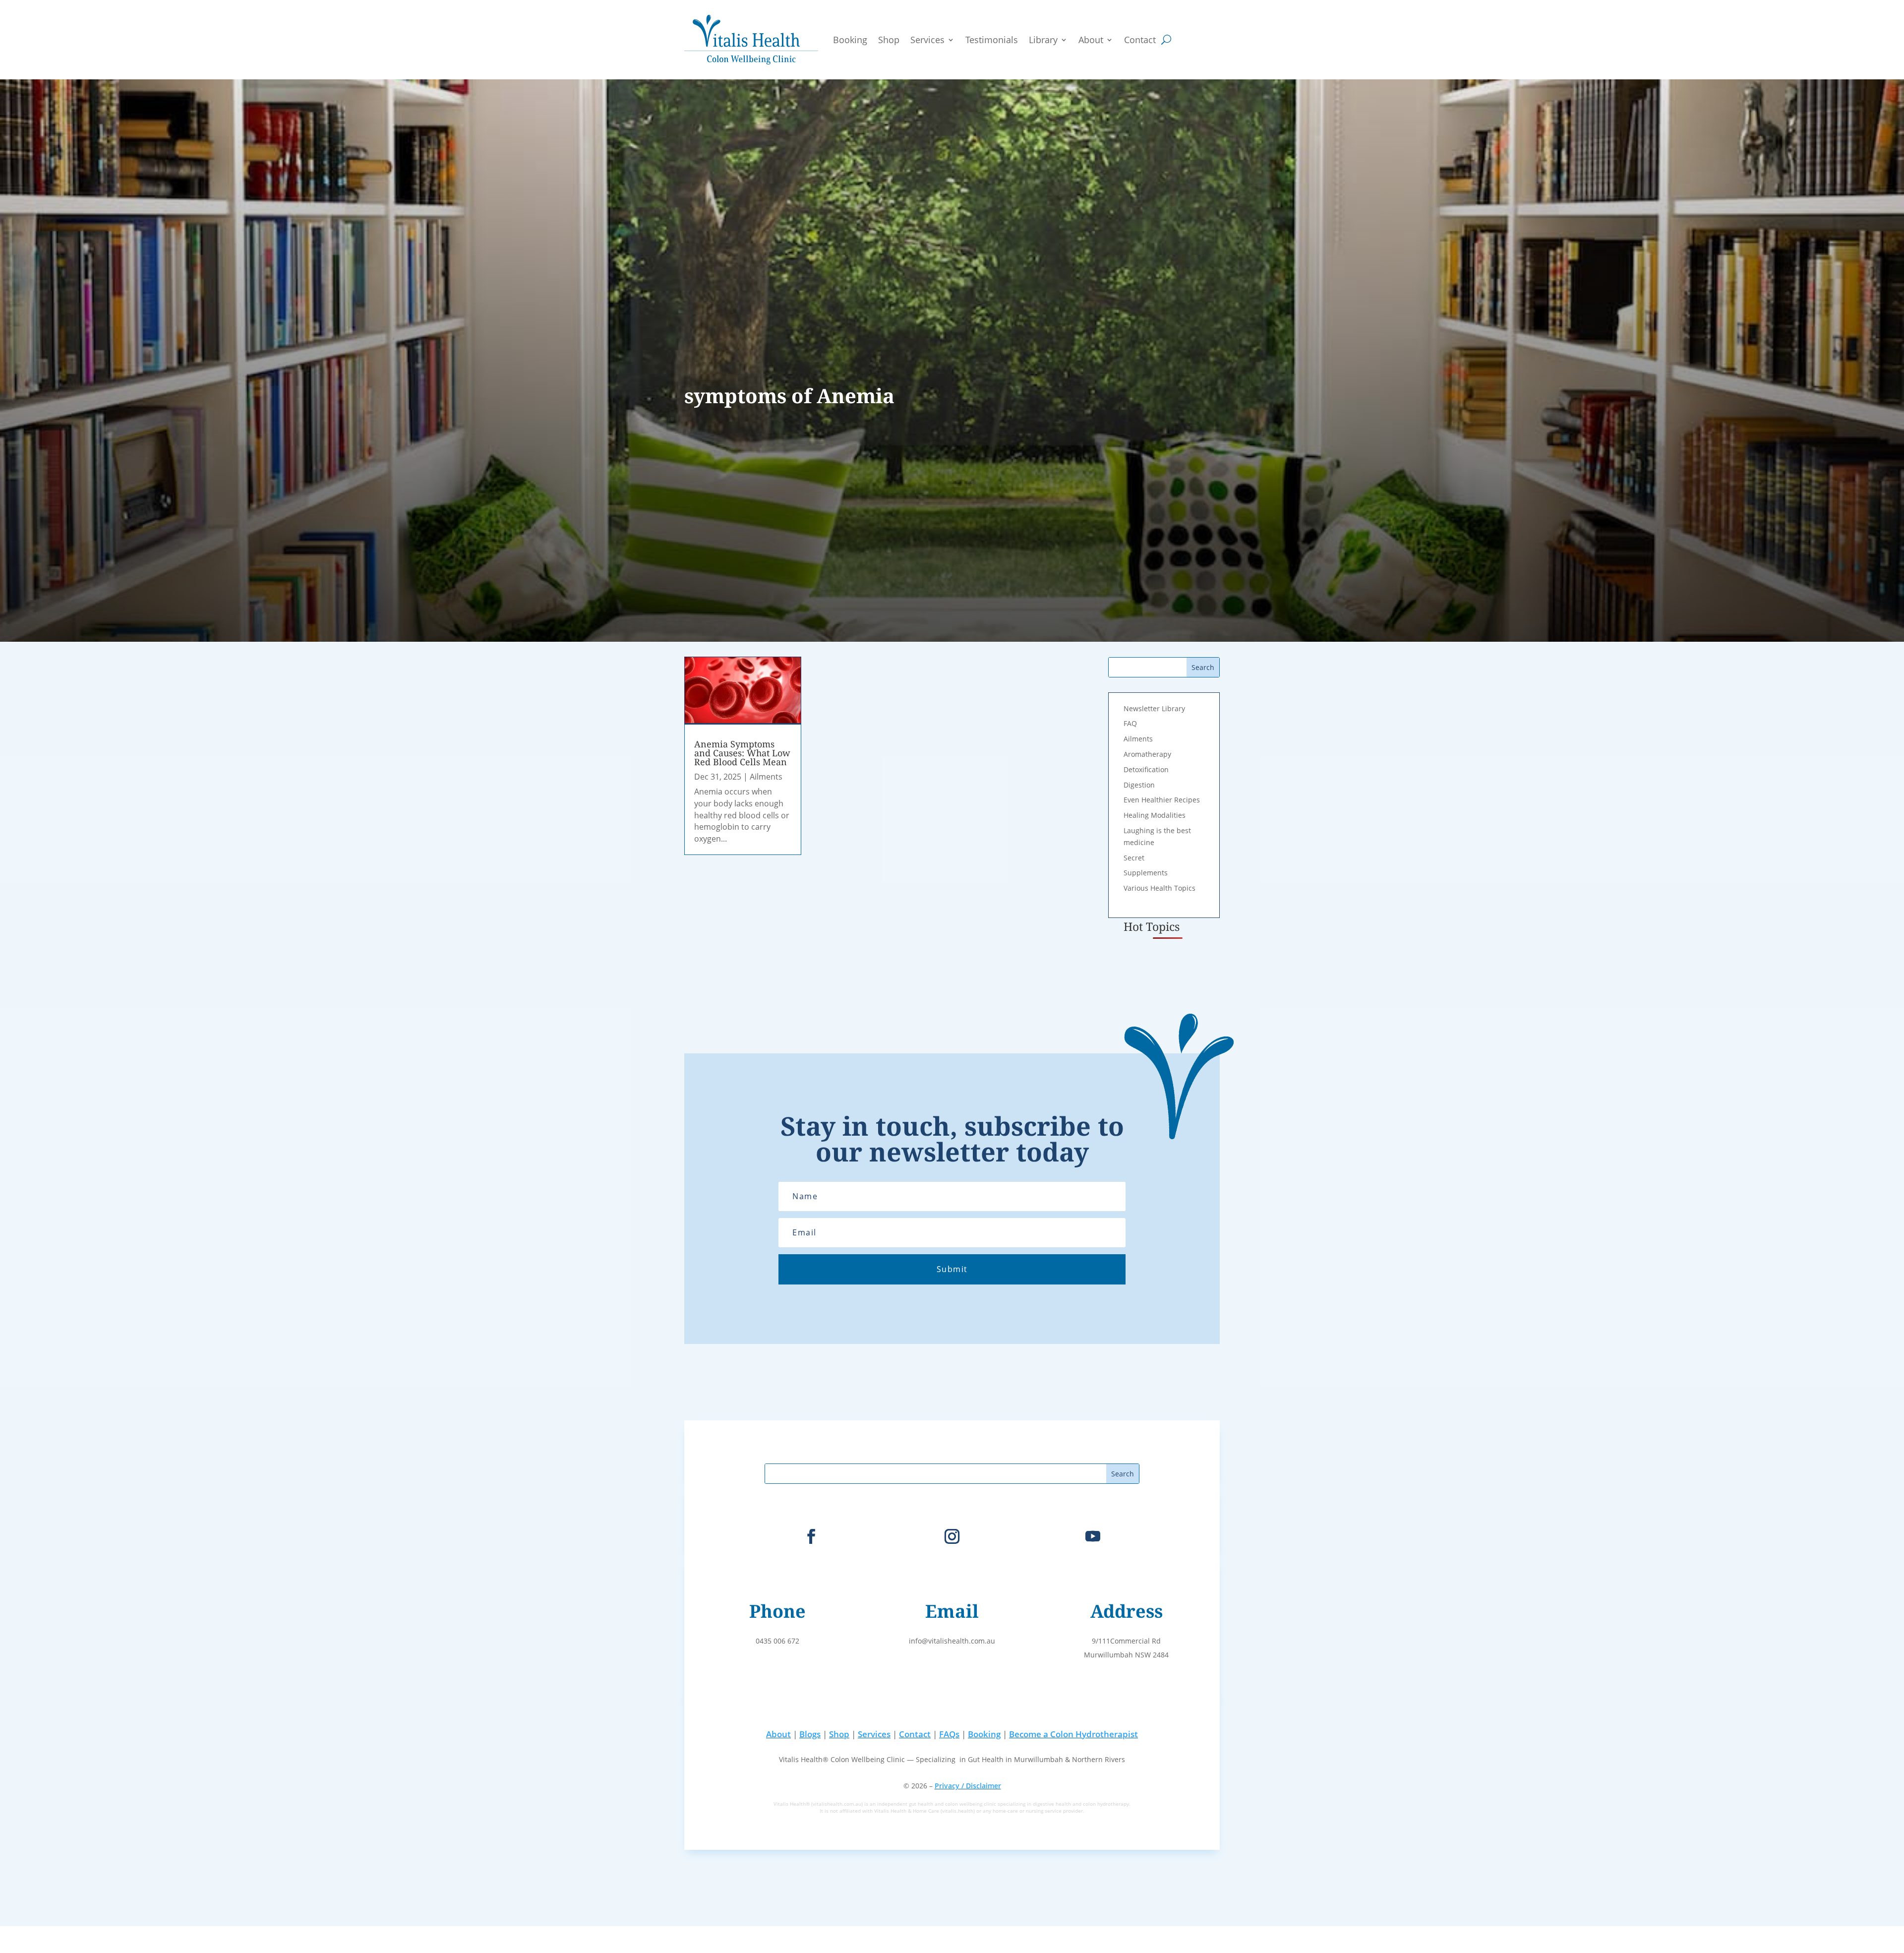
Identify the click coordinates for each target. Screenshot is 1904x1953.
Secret (1134, 858)
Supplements (1146, 873)
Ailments (766, 777)
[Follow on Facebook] (811, 1536)
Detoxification (1146, 769)
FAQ (1130, 723)
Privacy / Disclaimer (968, 1786)
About (1091, 40)
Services (927, 40)
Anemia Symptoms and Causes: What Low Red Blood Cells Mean (742, 753)
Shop (889, 40)
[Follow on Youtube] (1093, 1536)
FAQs (949, 1734)
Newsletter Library (1154, 708)
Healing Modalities (1155, 815)
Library (1043, 40)
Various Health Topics (1160, 888)
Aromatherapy (1147, 754)
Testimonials (992, 40)
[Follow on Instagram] (952, 1536)
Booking (850, 40)
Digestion (1139, 785)
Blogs (810, 1734)
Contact (1140, 40)
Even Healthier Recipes (1162, 800)
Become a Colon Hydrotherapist (1073, 1734)
